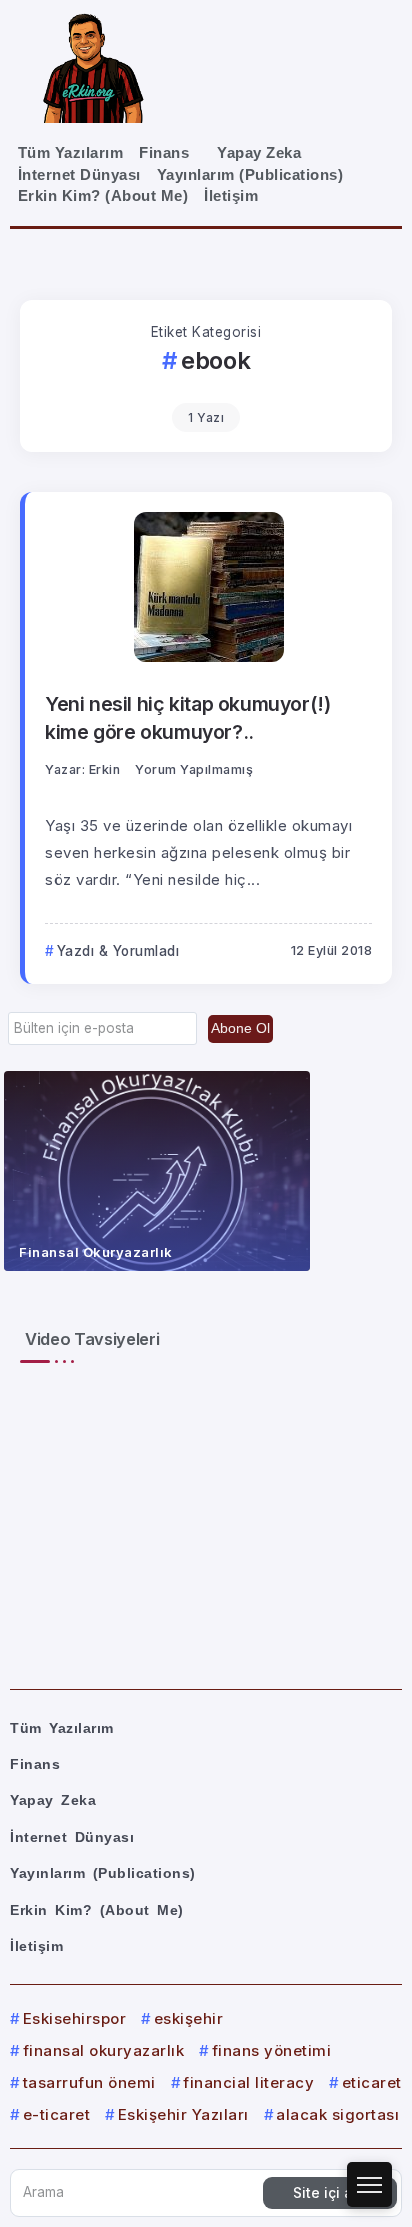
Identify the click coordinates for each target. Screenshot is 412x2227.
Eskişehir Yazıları (183, 2114)
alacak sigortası (337, 2114)
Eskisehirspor (74, 2018)
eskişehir (188, 2018)
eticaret (372, 2082)
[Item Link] (157, 1171)
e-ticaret (56, 2114)
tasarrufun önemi (89, 2082)
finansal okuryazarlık (103, 2050)
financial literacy (248, 2082)
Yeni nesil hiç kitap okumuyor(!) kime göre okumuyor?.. (188, 717)
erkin (105, 769)
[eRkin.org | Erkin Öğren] (93, 66)
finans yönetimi (271, 2050)
